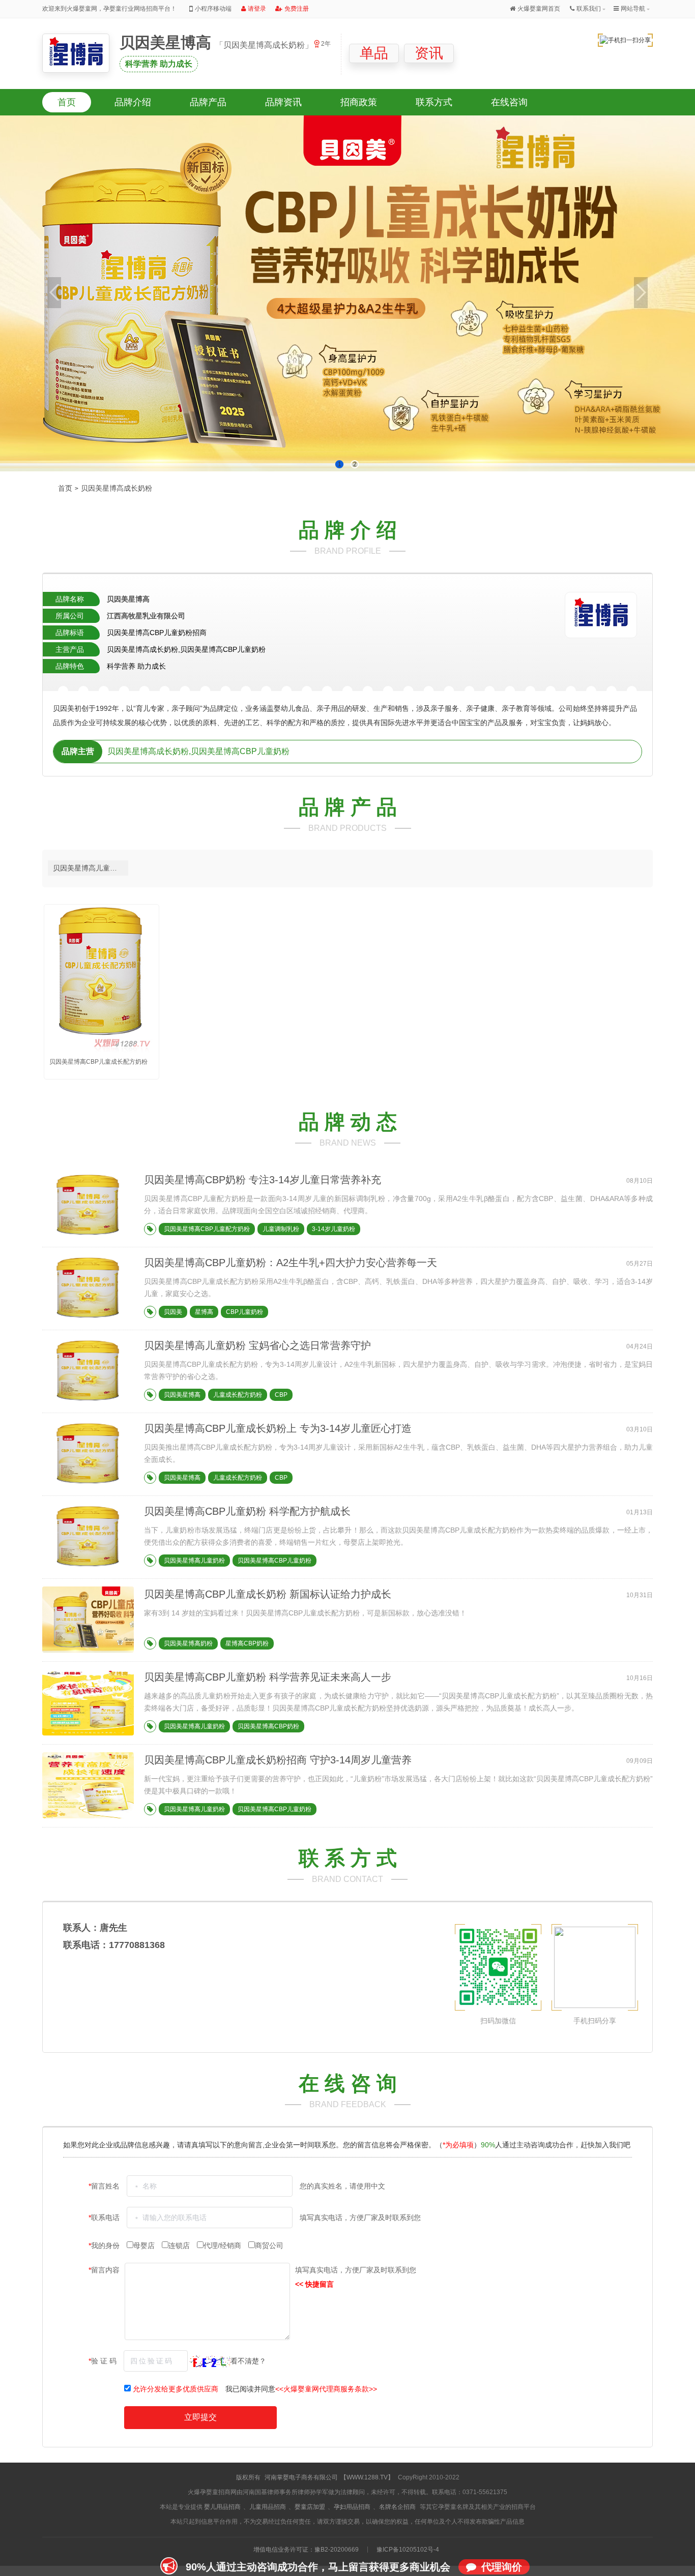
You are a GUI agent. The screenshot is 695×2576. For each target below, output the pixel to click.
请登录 (257, 9)
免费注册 (297, 9)
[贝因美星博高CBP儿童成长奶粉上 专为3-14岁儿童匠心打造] (88, 1485)
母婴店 (145, 2245)
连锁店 (180, 2245)
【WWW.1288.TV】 (367, 2477)
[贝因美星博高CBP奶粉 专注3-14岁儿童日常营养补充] (88, 1236)
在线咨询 (509, 102)
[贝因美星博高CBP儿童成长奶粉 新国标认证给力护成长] (110, 1651)
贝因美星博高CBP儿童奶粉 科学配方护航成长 (247, 1511)
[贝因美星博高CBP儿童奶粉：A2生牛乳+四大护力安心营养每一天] (88, 1319)
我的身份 (105, 2245)
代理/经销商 (223, 2245)
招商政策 (359, 102)
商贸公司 (269, 2245)
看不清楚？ (248, 2361)
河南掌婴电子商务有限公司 (301, 2477)
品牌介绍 (133, 102)
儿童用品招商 (268, 2507)
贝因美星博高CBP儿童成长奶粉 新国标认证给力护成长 (268, 1594)
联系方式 (434, 102)
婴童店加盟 (310, 2507)
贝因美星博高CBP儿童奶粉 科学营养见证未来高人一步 (268, 1677)
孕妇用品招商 (352, 2507)
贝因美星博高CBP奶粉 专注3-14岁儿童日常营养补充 (263, 1180)
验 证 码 (104, 2361)
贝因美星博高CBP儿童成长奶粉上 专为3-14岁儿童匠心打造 (278, 1428)
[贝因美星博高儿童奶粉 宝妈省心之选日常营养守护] (88, 1402)
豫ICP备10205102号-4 (408, 2550)
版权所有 (248, 2477)
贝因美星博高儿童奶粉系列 (91, 868)
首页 (67, 102)
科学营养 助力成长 (159, 64)
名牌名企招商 (397, 2507)
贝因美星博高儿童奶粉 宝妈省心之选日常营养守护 (257, 1345)
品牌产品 (208, 102)
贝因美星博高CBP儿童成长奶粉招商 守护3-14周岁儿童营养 (278, 1760)
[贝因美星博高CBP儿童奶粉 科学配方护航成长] (88, 1568)
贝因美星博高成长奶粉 (117, 488)
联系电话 (105, 2218)
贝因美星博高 (167, 42)
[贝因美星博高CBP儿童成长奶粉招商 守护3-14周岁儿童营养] (88, 1816)
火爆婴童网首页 (539, 9)
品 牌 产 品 (348, 807)
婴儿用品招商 (222, 2507)
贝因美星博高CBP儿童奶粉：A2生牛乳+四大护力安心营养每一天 (291, 1263)
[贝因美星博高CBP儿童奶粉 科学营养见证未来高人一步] (88, 1733)
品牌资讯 (283, 102)
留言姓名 (105, 2186)
